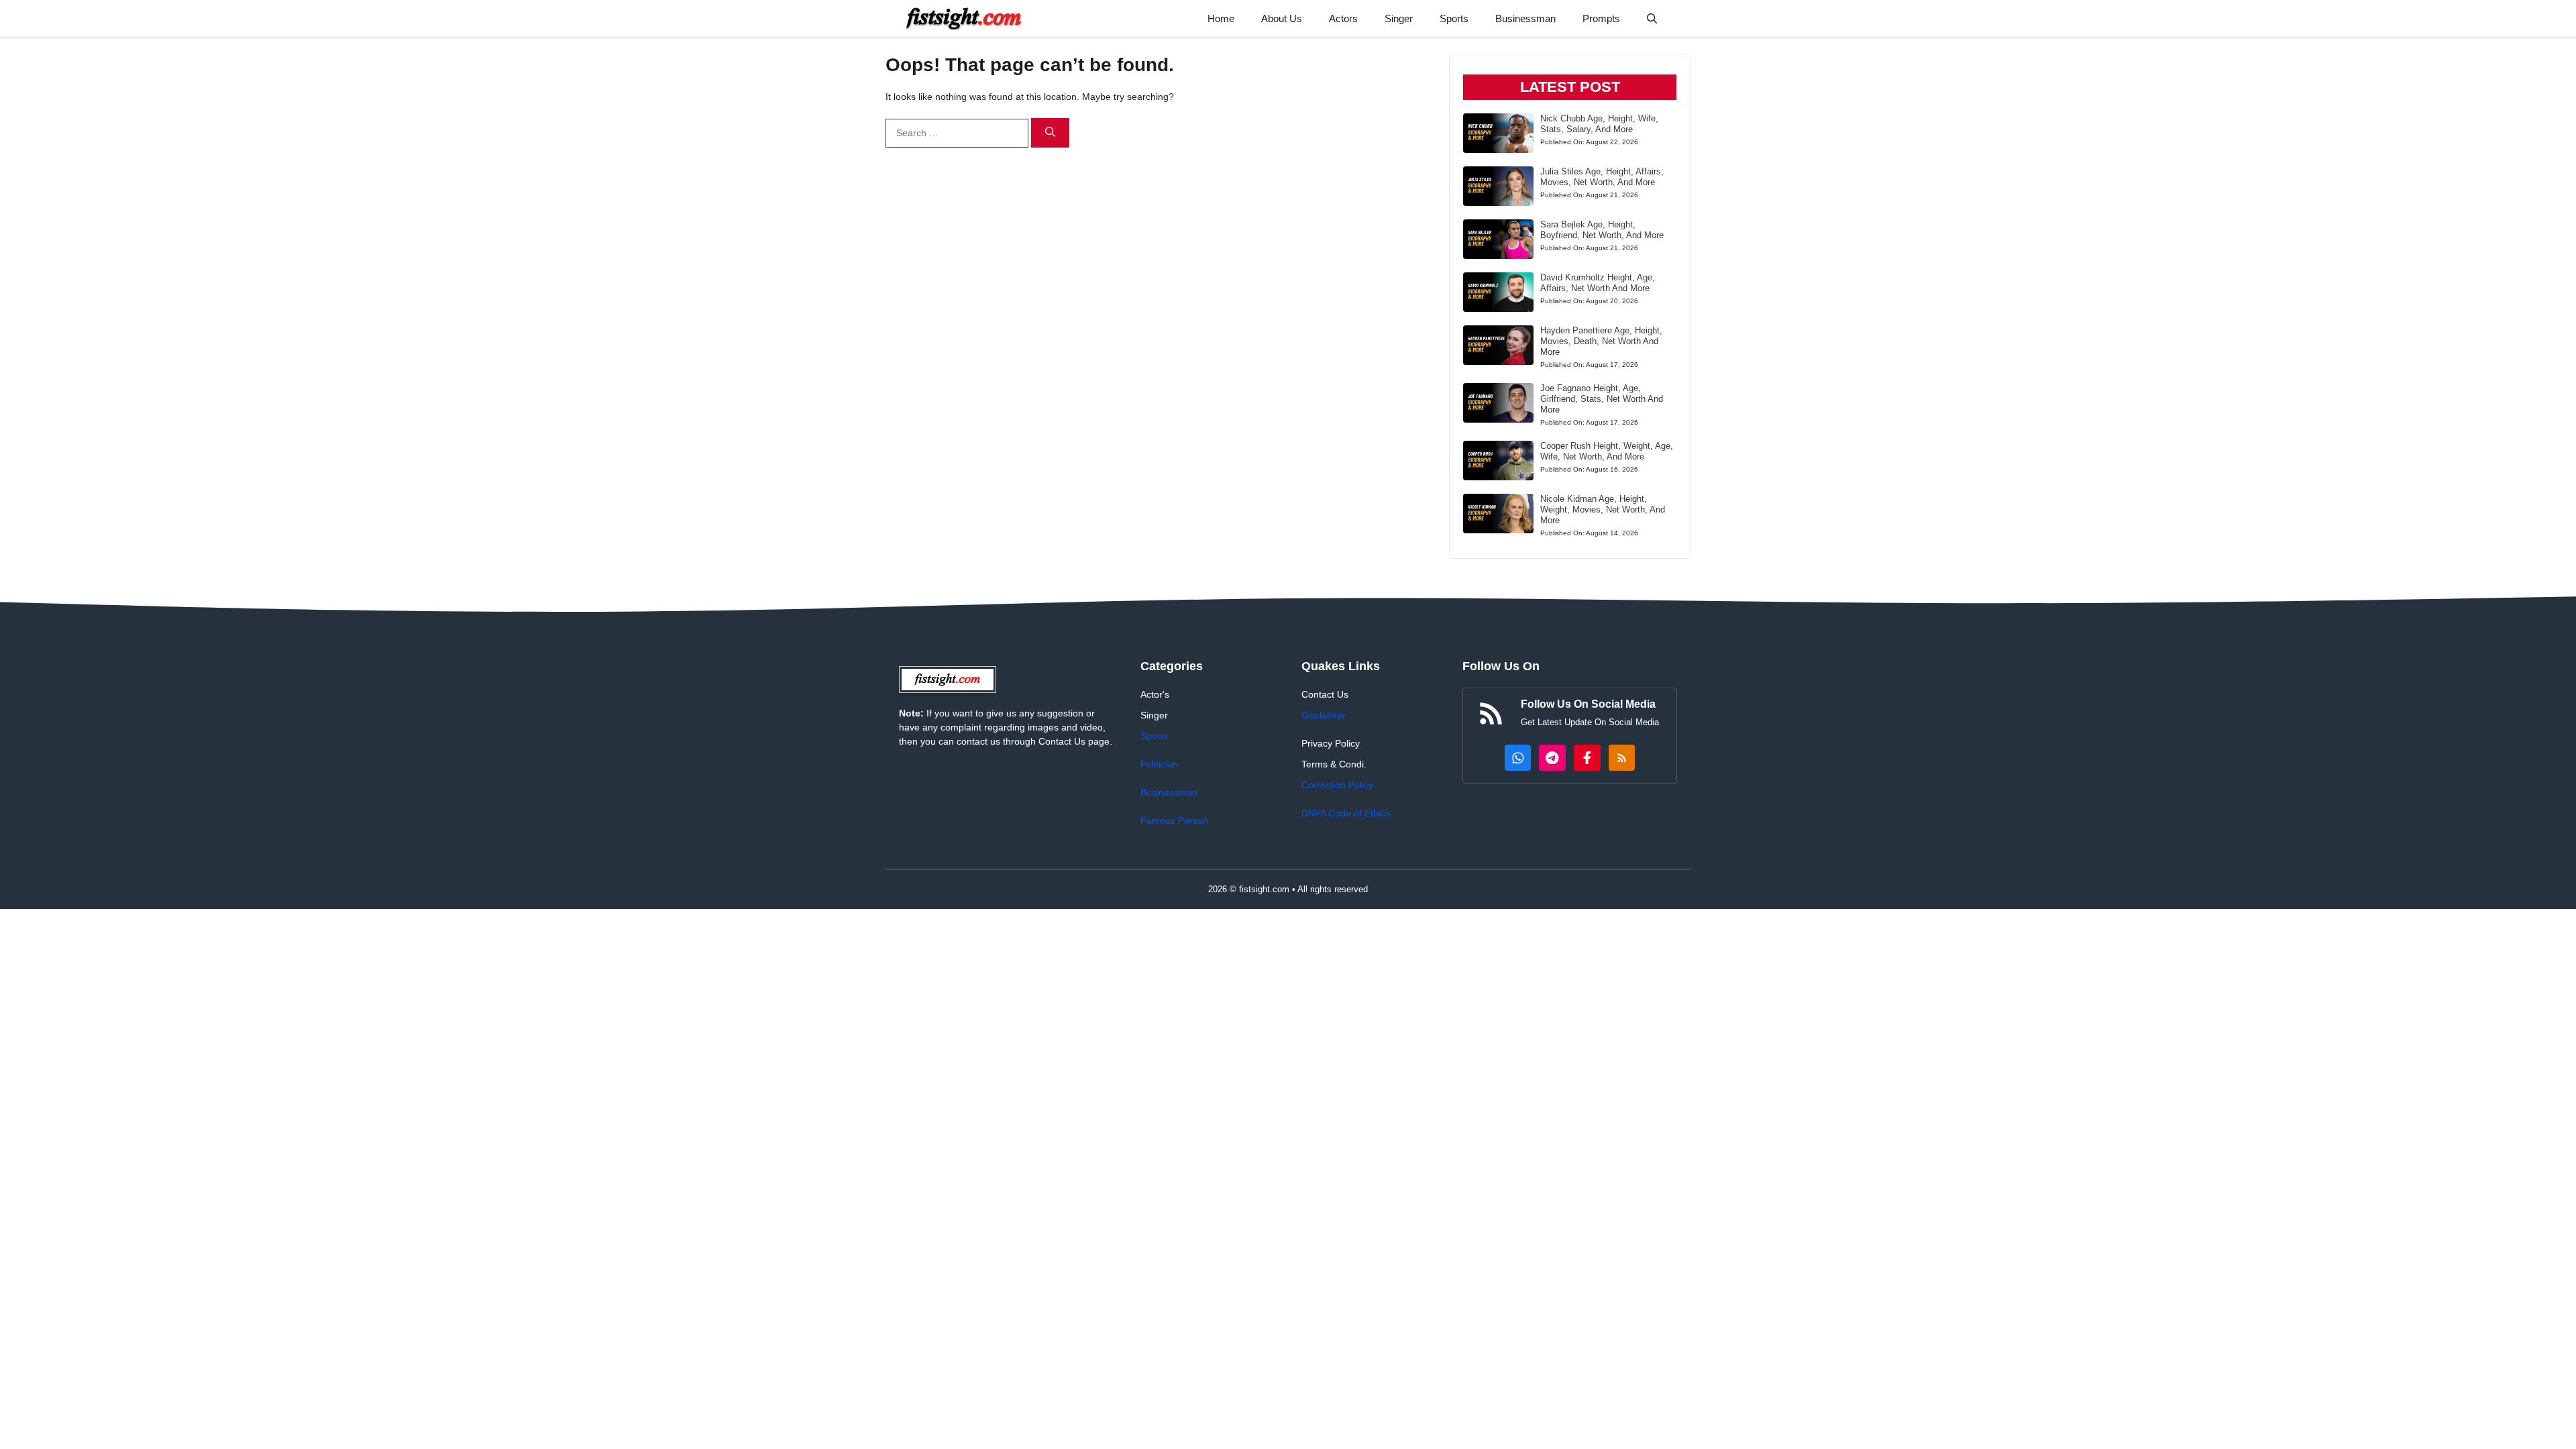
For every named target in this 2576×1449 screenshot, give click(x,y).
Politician (1159, 764)
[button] (1652, 18)
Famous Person (1174, 820)
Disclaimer (1324, 715)
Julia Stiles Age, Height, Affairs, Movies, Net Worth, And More (1602, 177)
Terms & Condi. (1334, 764)
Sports (1454, 18)
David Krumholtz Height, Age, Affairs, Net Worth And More (1598, 283)
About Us (1282, 18)
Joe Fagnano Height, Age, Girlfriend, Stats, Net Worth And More (1602, 399)
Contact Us (1325, 694)
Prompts (1601, 18)
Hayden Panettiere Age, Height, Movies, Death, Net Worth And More (1601, 341)
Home (1221, 18)
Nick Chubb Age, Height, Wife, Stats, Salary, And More (1599, 124)
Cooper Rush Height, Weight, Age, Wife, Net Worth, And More (1607, 451)
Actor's (1155, 694)
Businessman (1525, 18)
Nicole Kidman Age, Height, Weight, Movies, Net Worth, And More (1603, 509)
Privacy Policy (1331, 743)
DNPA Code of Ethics (1346, 813)
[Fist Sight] (964, 18)
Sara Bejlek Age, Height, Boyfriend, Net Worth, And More (1602, 230)
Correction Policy (1337, 785)
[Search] (1050, 133)
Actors (1343, 18)
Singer (1399, 18)
